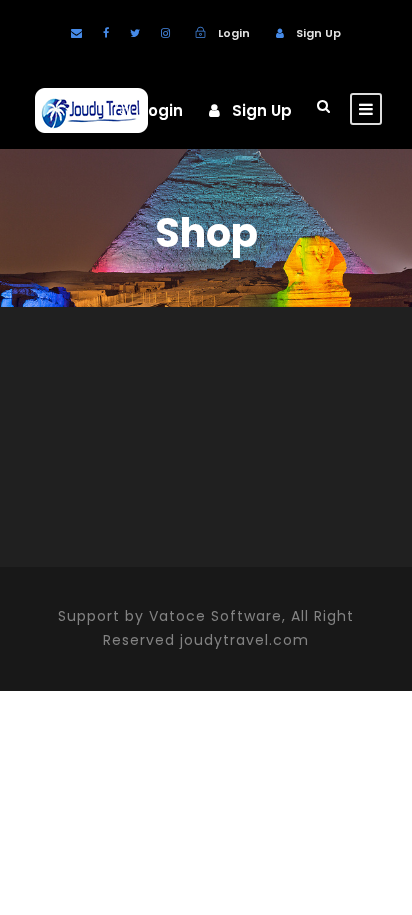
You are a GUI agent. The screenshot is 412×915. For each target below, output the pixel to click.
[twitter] (135, 33)
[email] (76, 33)
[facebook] (106, 33)
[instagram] (165, 33)
